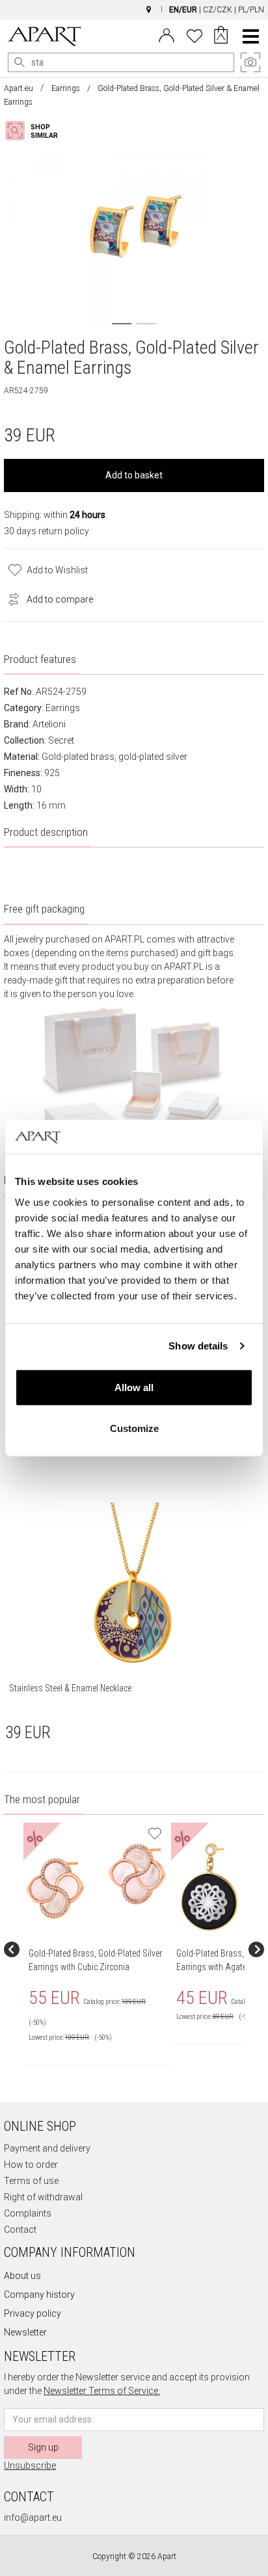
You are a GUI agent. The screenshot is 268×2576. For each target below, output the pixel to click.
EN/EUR (183, 10)
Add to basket (134, 475)
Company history (39, 2295)
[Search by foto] (43, 131)
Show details (198, 1346)
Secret (61, 740)
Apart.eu (19, 88)
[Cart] (221, 36)
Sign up (43, 2447)
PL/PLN (251, 10)
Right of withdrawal (43, 2197)
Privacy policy (33, 2313)
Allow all (134, 1387)
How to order (31, 2165)
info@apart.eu (33, 2517)
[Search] (20, 62)
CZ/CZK (218, 10)
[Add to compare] (10, 598)
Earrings (66, 88)
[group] (97, 1949)
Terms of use (31, 2181)
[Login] (167, 34)
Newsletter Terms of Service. (102, 2391)
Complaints (28, 2213)
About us (22, 2276)
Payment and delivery (47, 2148)
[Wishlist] (194, 34)
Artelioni (49, 724)
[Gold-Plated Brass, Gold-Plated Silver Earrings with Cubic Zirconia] (96, 1881)
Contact (20, 2230)
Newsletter (25, 2332)
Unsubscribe (30, 2465)
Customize (134, 1428)
